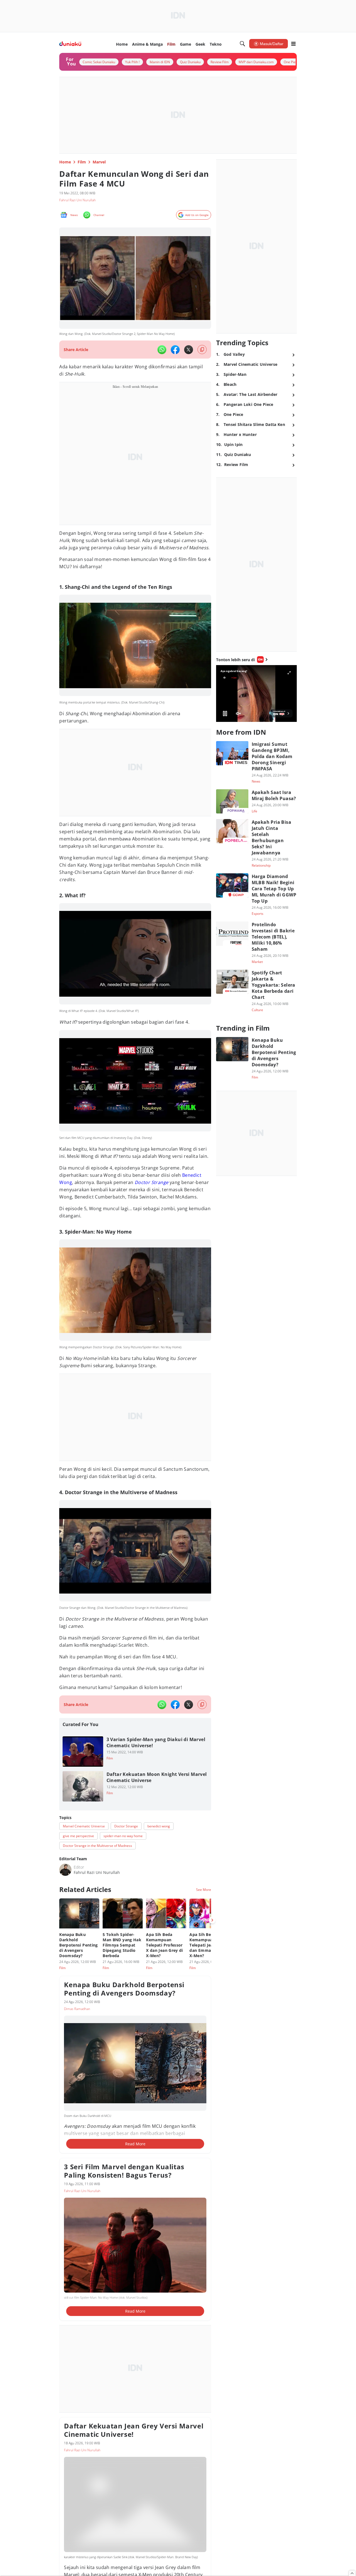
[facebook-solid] (175, 350)
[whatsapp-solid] (162, 350)
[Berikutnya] (212, 1920)
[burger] (293, 44)
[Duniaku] (70, 44)
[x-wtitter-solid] (189, 350)
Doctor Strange (152, 1182)
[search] (243, 44)
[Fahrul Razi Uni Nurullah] (65, 1870)
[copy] (202, 350)
